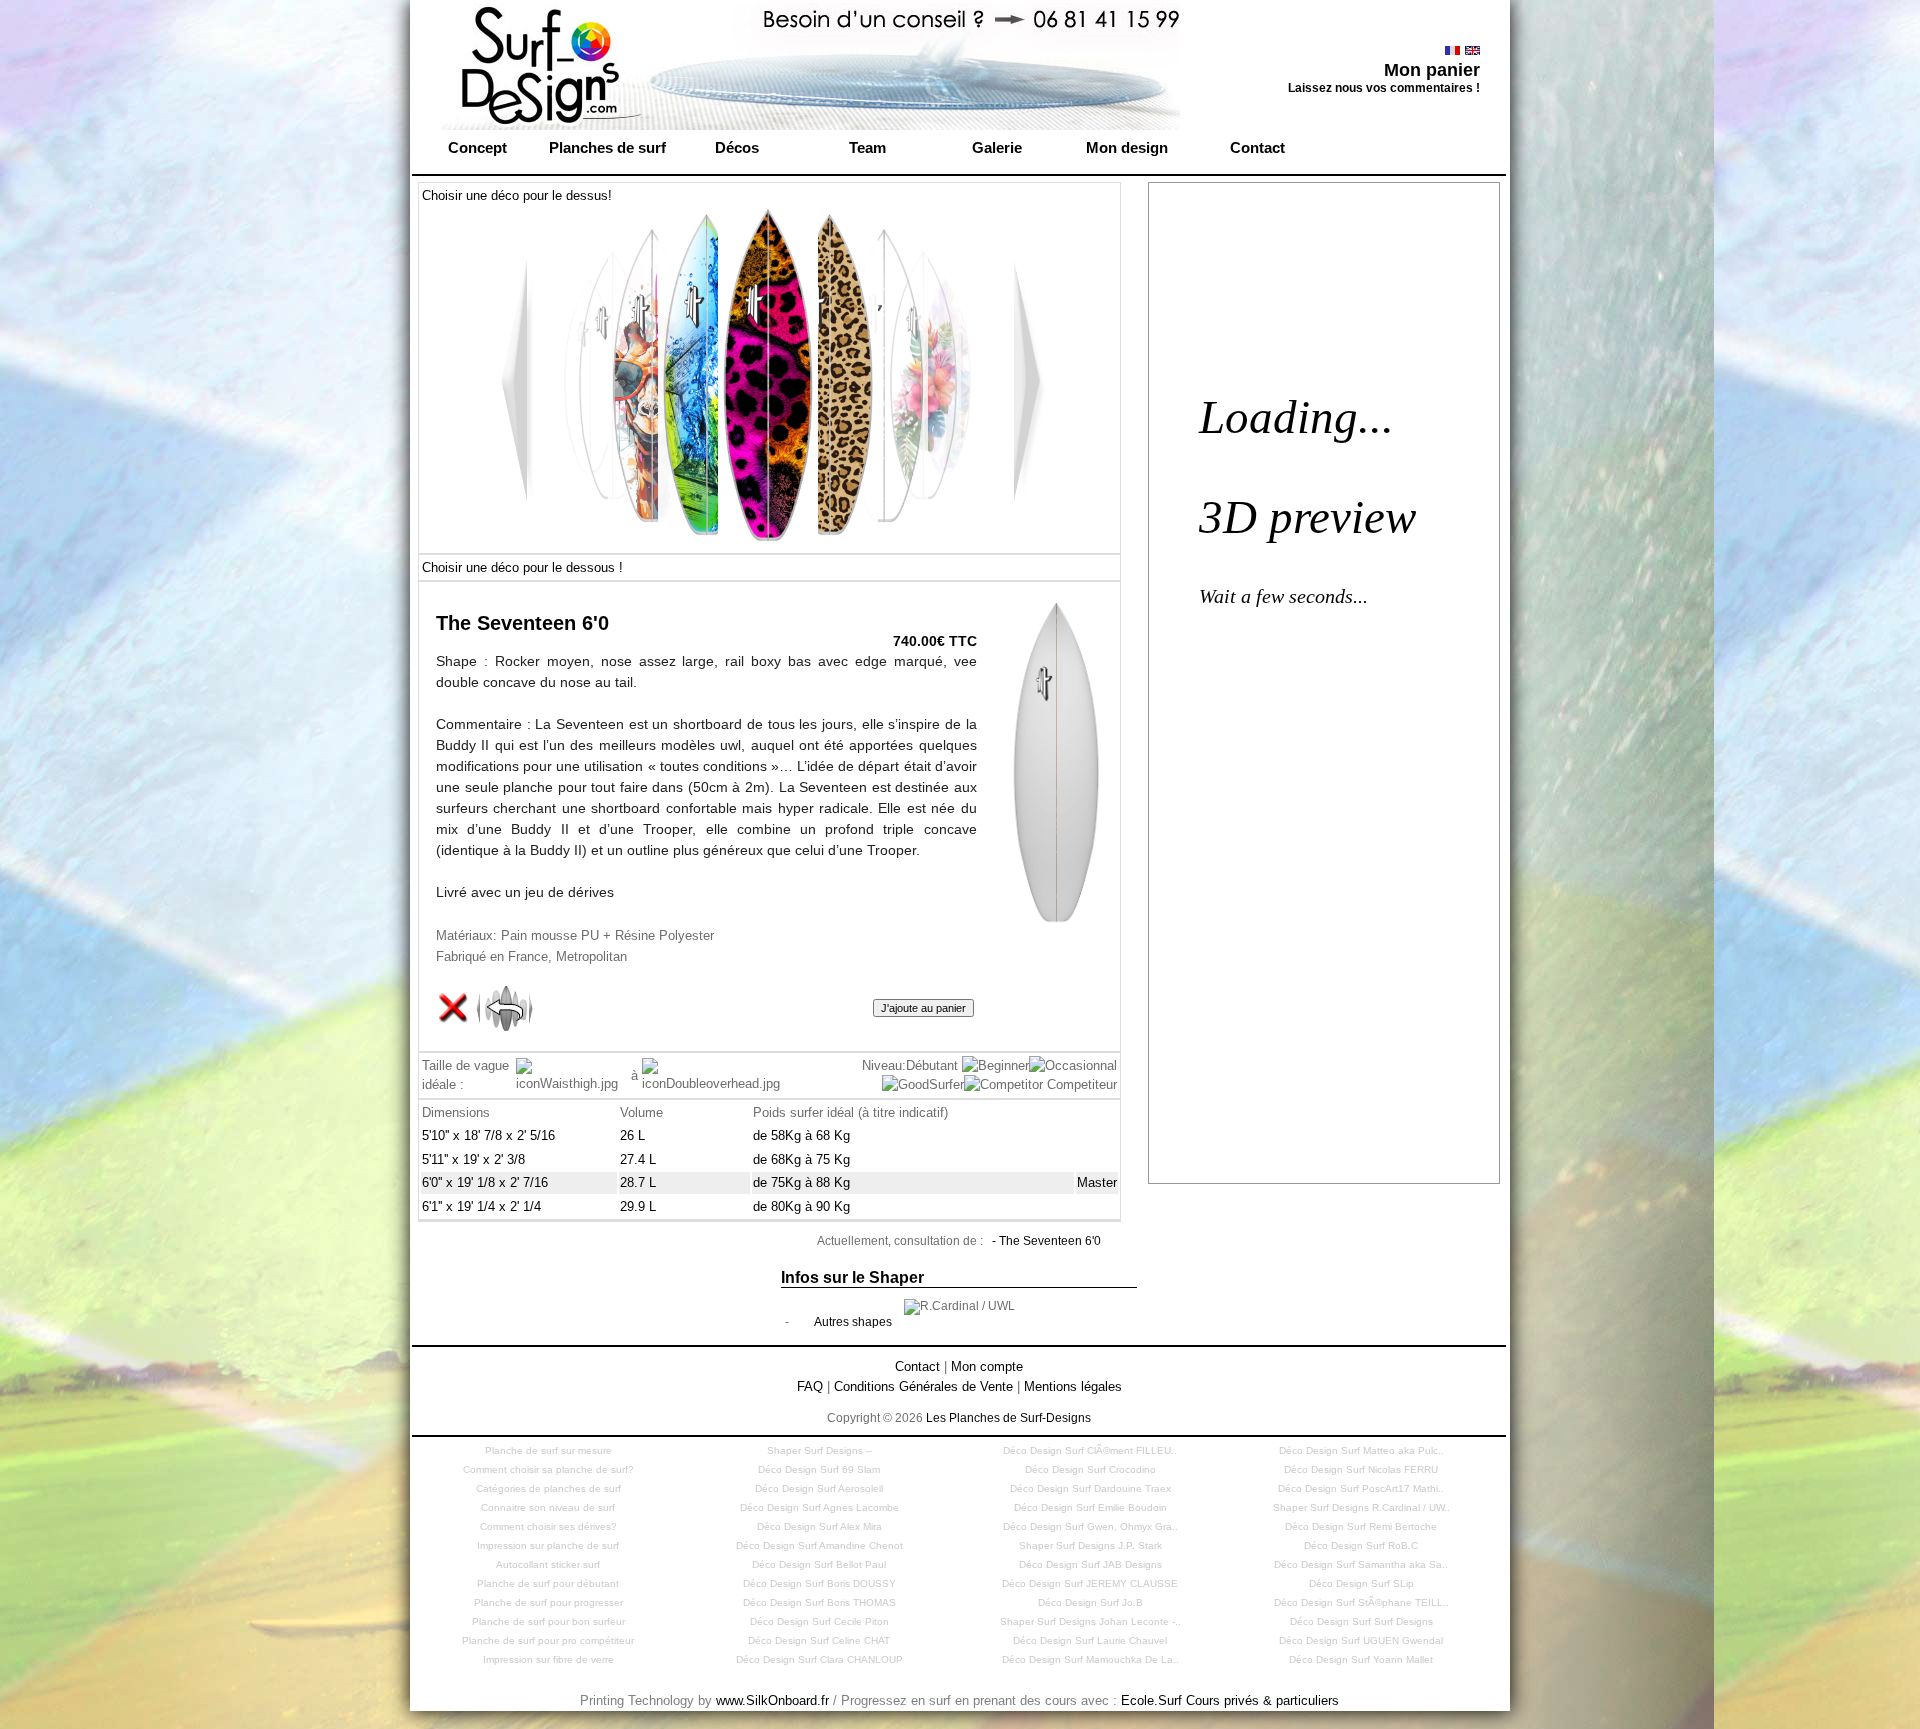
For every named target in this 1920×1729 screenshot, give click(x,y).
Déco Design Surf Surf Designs (1361, 1621)
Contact (1257, 147)
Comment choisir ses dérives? (548, 1526)
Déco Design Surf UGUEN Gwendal (1361, 1640)
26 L (632, 1135)
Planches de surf (607, 147)
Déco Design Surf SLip (1361, 1583)
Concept (477, 147)
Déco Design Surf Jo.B (1090, 1602)
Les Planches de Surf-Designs (1008, 1418)
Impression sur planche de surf (548, 1545)
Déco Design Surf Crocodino (1090, 1469)
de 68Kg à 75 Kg (801, 1159)
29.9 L (638, 1206)
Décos (737, 147)
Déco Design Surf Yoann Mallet (1361, 1659)
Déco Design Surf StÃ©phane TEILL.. (1361, 1602)
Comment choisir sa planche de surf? (548, 1469)
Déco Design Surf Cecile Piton (819, 1621)
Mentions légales (1073, 1386)
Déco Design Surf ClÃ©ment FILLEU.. (1090, 1450)
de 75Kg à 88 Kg (801, 1182)
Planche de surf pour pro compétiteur (548, 1640)
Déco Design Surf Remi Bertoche (1361, 1526)
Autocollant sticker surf (548, 1564)
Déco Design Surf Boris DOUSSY (819, 1583)
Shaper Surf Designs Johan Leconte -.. (1090, 1621)
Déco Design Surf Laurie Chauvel (1090, 1640)
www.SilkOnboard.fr (772, 1700)
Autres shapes (853, 1322)
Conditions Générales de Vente (923, 1386)
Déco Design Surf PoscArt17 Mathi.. (1361, 1488)
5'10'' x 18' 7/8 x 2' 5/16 (488, 1135)
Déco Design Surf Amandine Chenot (819, 1545)
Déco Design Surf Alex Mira (819, 1526)
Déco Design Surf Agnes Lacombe (819, 1507)
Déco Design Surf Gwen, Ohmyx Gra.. (1090, 1526)
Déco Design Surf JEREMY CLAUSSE (1090, 1583)
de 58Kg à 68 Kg (801, 1135)
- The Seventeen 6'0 (1046, 1241)
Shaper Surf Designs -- (819, 1450)
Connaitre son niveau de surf (548, 1507)
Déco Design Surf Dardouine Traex (1090, 1488)
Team (867, 147)
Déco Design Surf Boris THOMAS (819, 1602)
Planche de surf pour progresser (548, 1602)
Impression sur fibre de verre (548, 1659)
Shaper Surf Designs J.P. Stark (1090, 1545)
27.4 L (638, 1159)
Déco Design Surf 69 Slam (819, 1469)
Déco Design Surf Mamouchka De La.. (1090, 1659)
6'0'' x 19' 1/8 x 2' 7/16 (485, 1182)
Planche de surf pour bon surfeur (548, 1621)
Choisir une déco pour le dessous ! (522, 567)
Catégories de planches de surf (548, 1488)
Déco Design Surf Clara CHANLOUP (819, 1659)
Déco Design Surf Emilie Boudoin (1090, 1507)
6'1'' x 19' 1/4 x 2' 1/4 (481, 1206)
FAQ (810, 1386)
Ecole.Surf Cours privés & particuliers (1230, 1700)
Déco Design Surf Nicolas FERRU (1361, 1469)
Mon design (1127, 147)
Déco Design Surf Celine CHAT (819, 1640)
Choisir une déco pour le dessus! (517, 195)
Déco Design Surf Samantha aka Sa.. (1361, 1564)
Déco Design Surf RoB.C (1361, 1545)
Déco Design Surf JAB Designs (1090, 1564)
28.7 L (638, 1182)
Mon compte (987, 1366)
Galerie (997, 147)
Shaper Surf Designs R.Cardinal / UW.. (1361, 1507)
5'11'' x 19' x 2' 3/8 (473, 1159)
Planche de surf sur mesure (548, 1450)
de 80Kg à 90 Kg (801, 1206)
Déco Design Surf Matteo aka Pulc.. (1361, 1450)
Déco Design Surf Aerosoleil (819, 1488)
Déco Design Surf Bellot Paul (819, 1564)
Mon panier (1432, 70)
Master (1097, 1182)
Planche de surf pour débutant (548, 1583)
